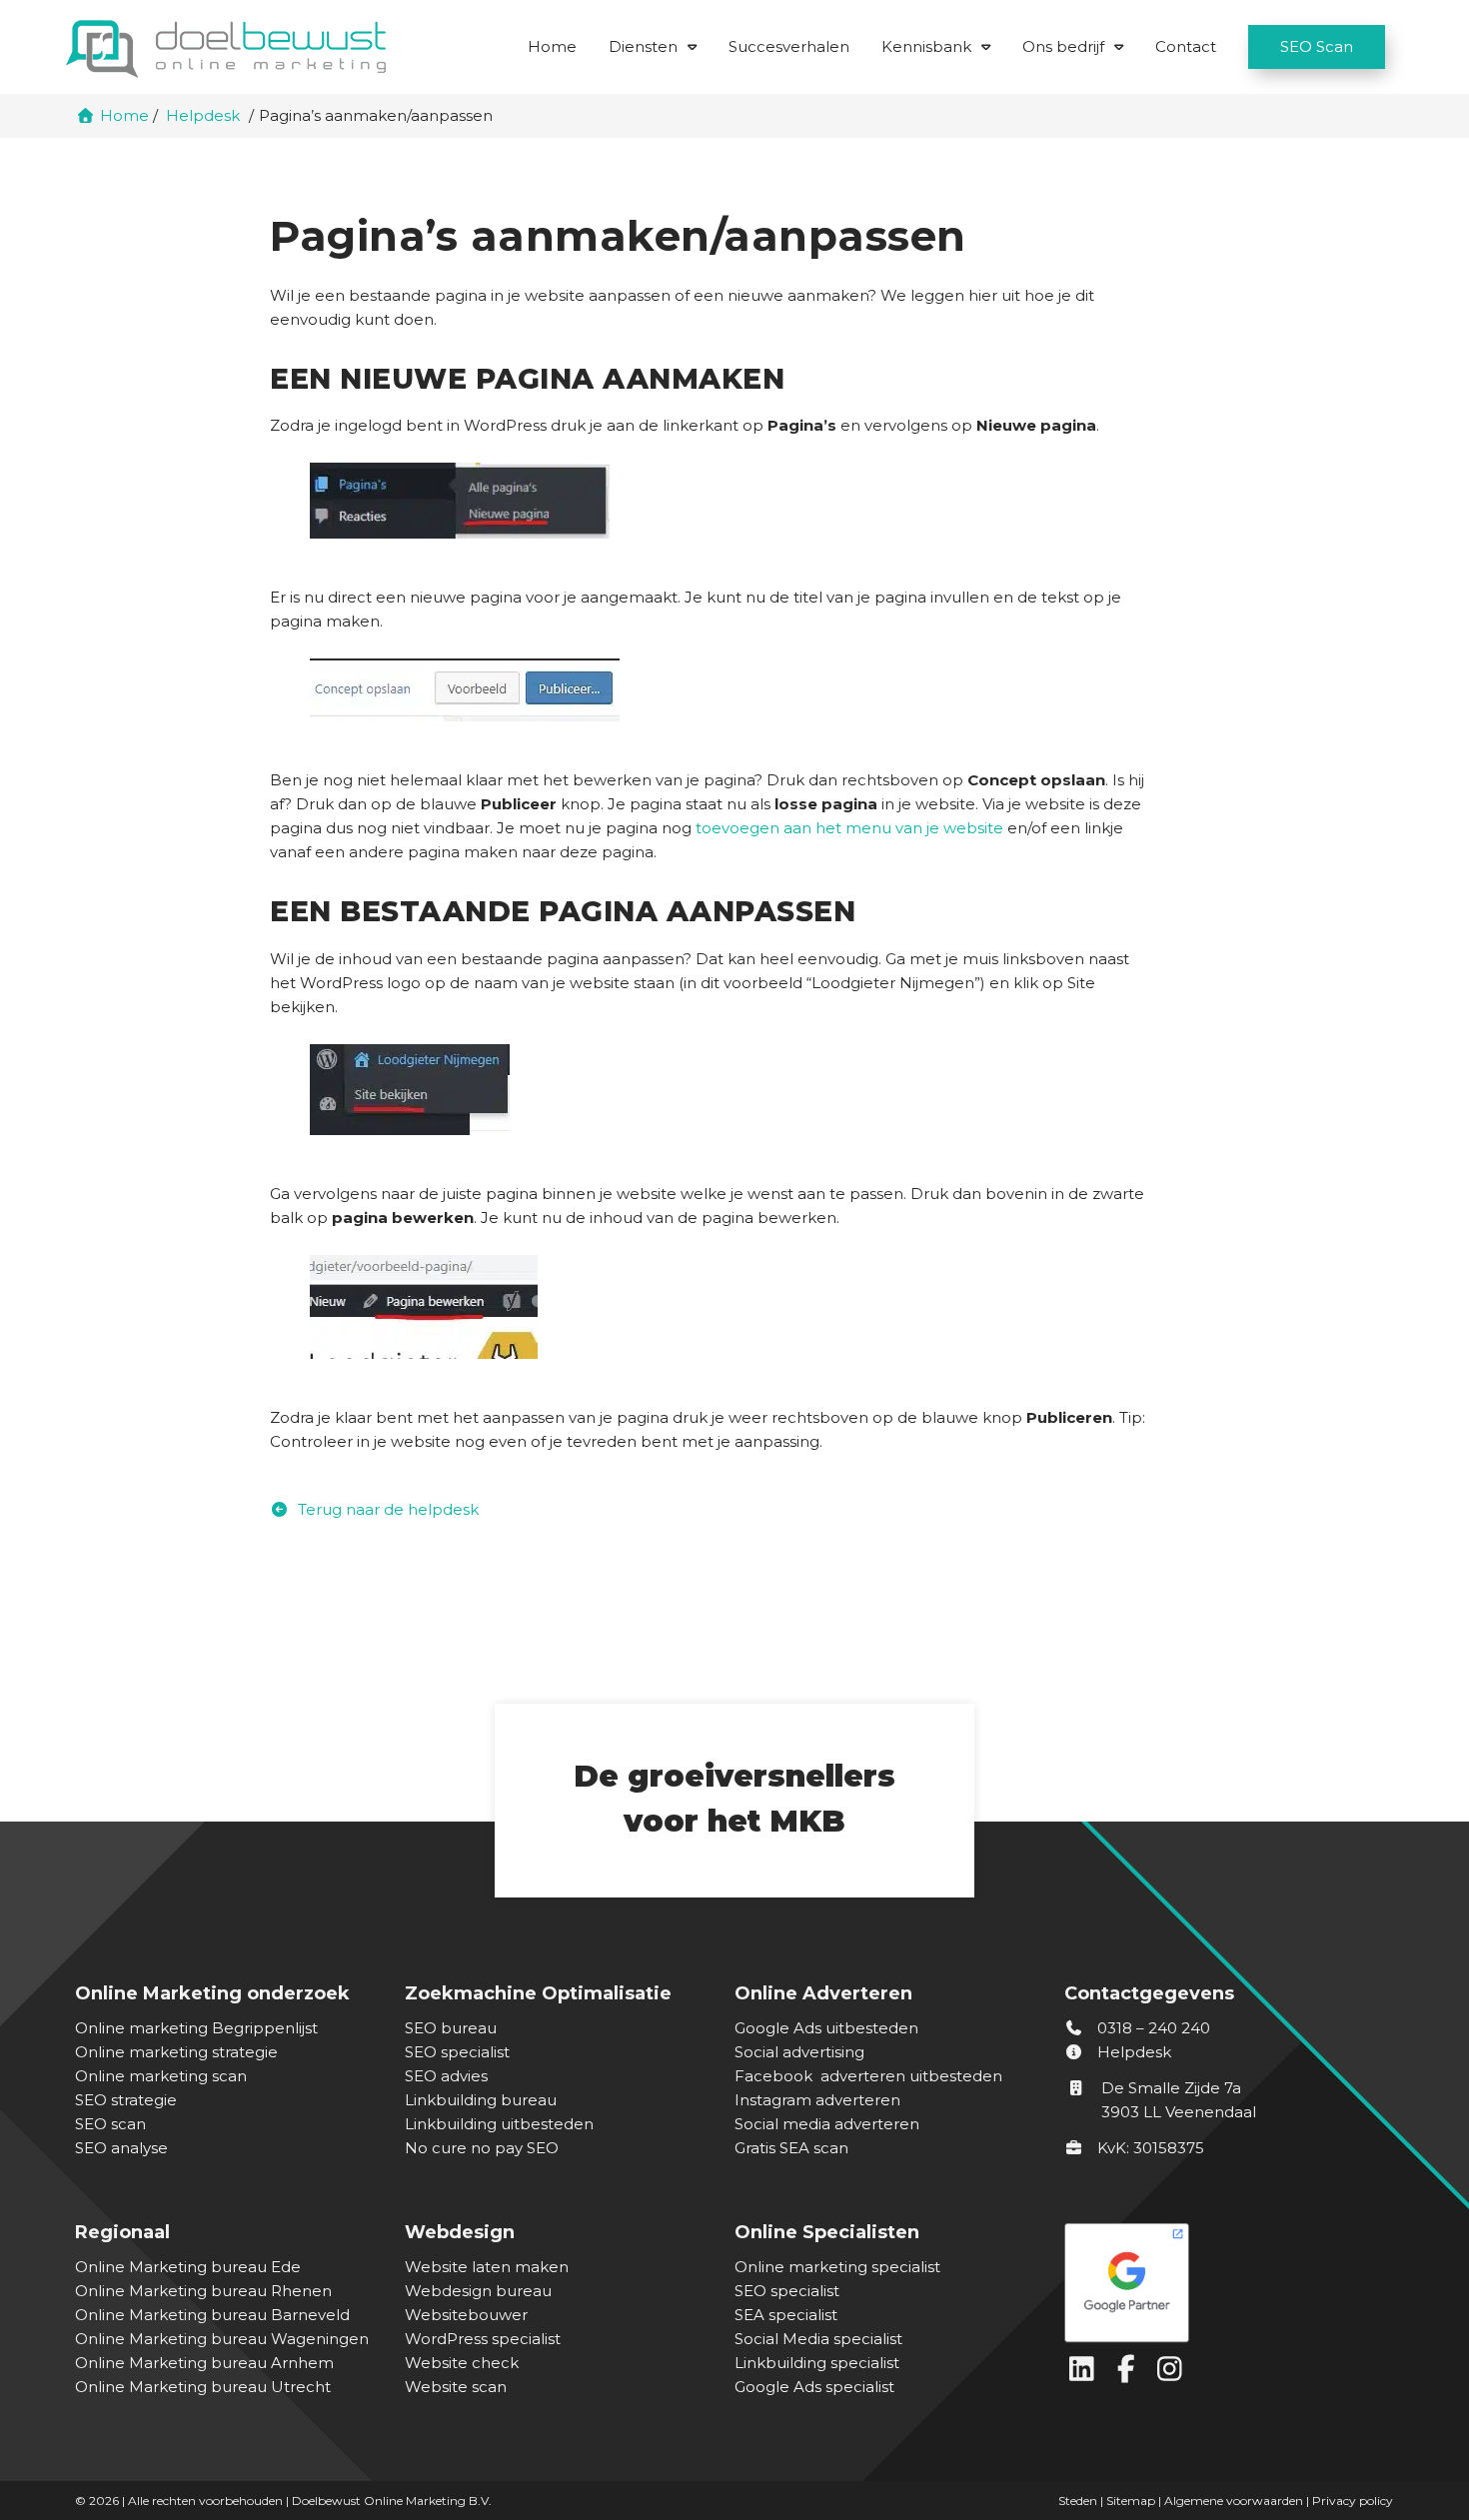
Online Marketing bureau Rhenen (203, 2291)
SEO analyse (121, 2148)
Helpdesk (1132, 2052)
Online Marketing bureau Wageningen (222, 2339)
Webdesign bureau (478, 2291)
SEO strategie (126, 2100)
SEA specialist (786, 2315)
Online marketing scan (161, 2076)
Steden (1078, 2501)
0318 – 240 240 (1152, 2028)
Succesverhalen (789, 46)
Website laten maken (487, 2267)
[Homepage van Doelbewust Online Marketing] (226, 49)
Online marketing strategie (176, 2052)
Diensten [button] (643, 46)
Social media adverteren (827, 2124)
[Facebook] (1130, 2374)
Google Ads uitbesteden (826, 2028)
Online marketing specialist (837, 2267)
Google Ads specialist (814, 2387)
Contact (1186, 46)
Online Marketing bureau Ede (188, 2267)
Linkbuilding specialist (817, 2363)
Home (552, 46)
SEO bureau (451, 2028)
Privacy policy (1353, 2501)
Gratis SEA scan (791, 2148)
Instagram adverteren (817, 2100)
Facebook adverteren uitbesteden (868, 2076)
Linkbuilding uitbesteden (499, 2124)
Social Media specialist (818, 2339)
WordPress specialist (483, 2339)
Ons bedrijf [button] (1063, 46)
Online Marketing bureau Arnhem (204, 2363)
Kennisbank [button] (926, 46)
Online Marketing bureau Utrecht (203, 2387)
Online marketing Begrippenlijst (196, 2028)
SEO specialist (457, 2052)
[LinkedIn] (1086, 2374)
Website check (462, 2363)
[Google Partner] (1224, 2278)
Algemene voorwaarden (1234, 2501)
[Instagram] (1172, 2374)
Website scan (456, 2387)
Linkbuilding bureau (481, 2100)
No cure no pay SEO (482, 2148)
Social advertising (799, 2052)
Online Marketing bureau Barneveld (212, 2315)
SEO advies (446, 2076)
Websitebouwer (466, 2315)
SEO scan (110, 2124)
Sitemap (1131, 2501)
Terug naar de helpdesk (386, 1509)
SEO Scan (1317, 46)
